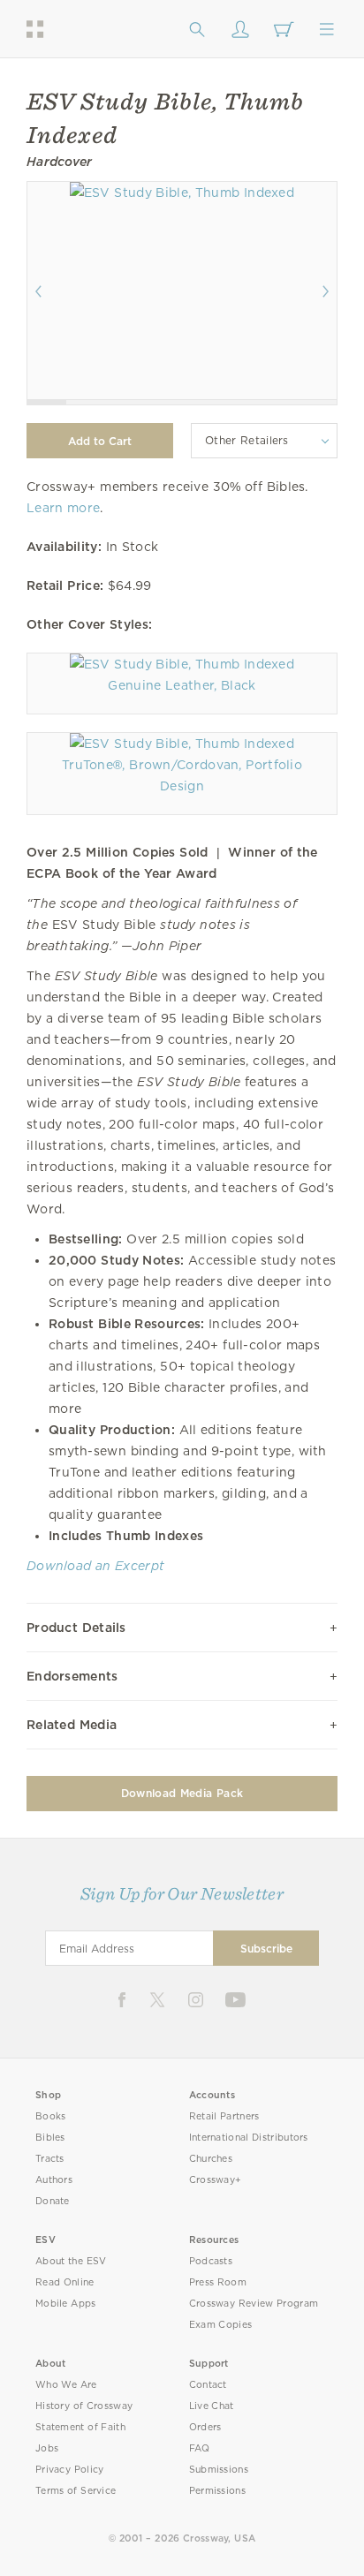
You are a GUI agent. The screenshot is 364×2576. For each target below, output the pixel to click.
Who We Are (66, 2385)
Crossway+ (216, 2180)
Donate (53, 2201)
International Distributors (249, 2138)
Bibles (50, 2138)
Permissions (217, 2491)
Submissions (219, 2470)
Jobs (47, 2448)
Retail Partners (224, 2116)
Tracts (50, 2159)
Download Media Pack (182, 1793)
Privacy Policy (70, 2470)
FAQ (200, 2448)
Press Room (218, 2282)
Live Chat (212, 2406)
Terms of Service (76, 2491)
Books (51, 2116)
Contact (208, 2385)
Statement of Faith (80, 2427)
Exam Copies (221, 2325)
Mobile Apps (66, 2304)
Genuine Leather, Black (182, 685)
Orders (205, 2427)
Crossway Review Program (254, 2304)
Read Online (65, 2282)
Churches (211, 2159)
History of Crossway (84, 2406)
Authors (54, 2180)
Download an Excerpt (95, 1566)
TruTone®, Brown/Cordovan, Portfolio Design (182, 775)
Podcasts (211, 2261)
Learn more (63, 508)
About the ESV (71, 2261)
